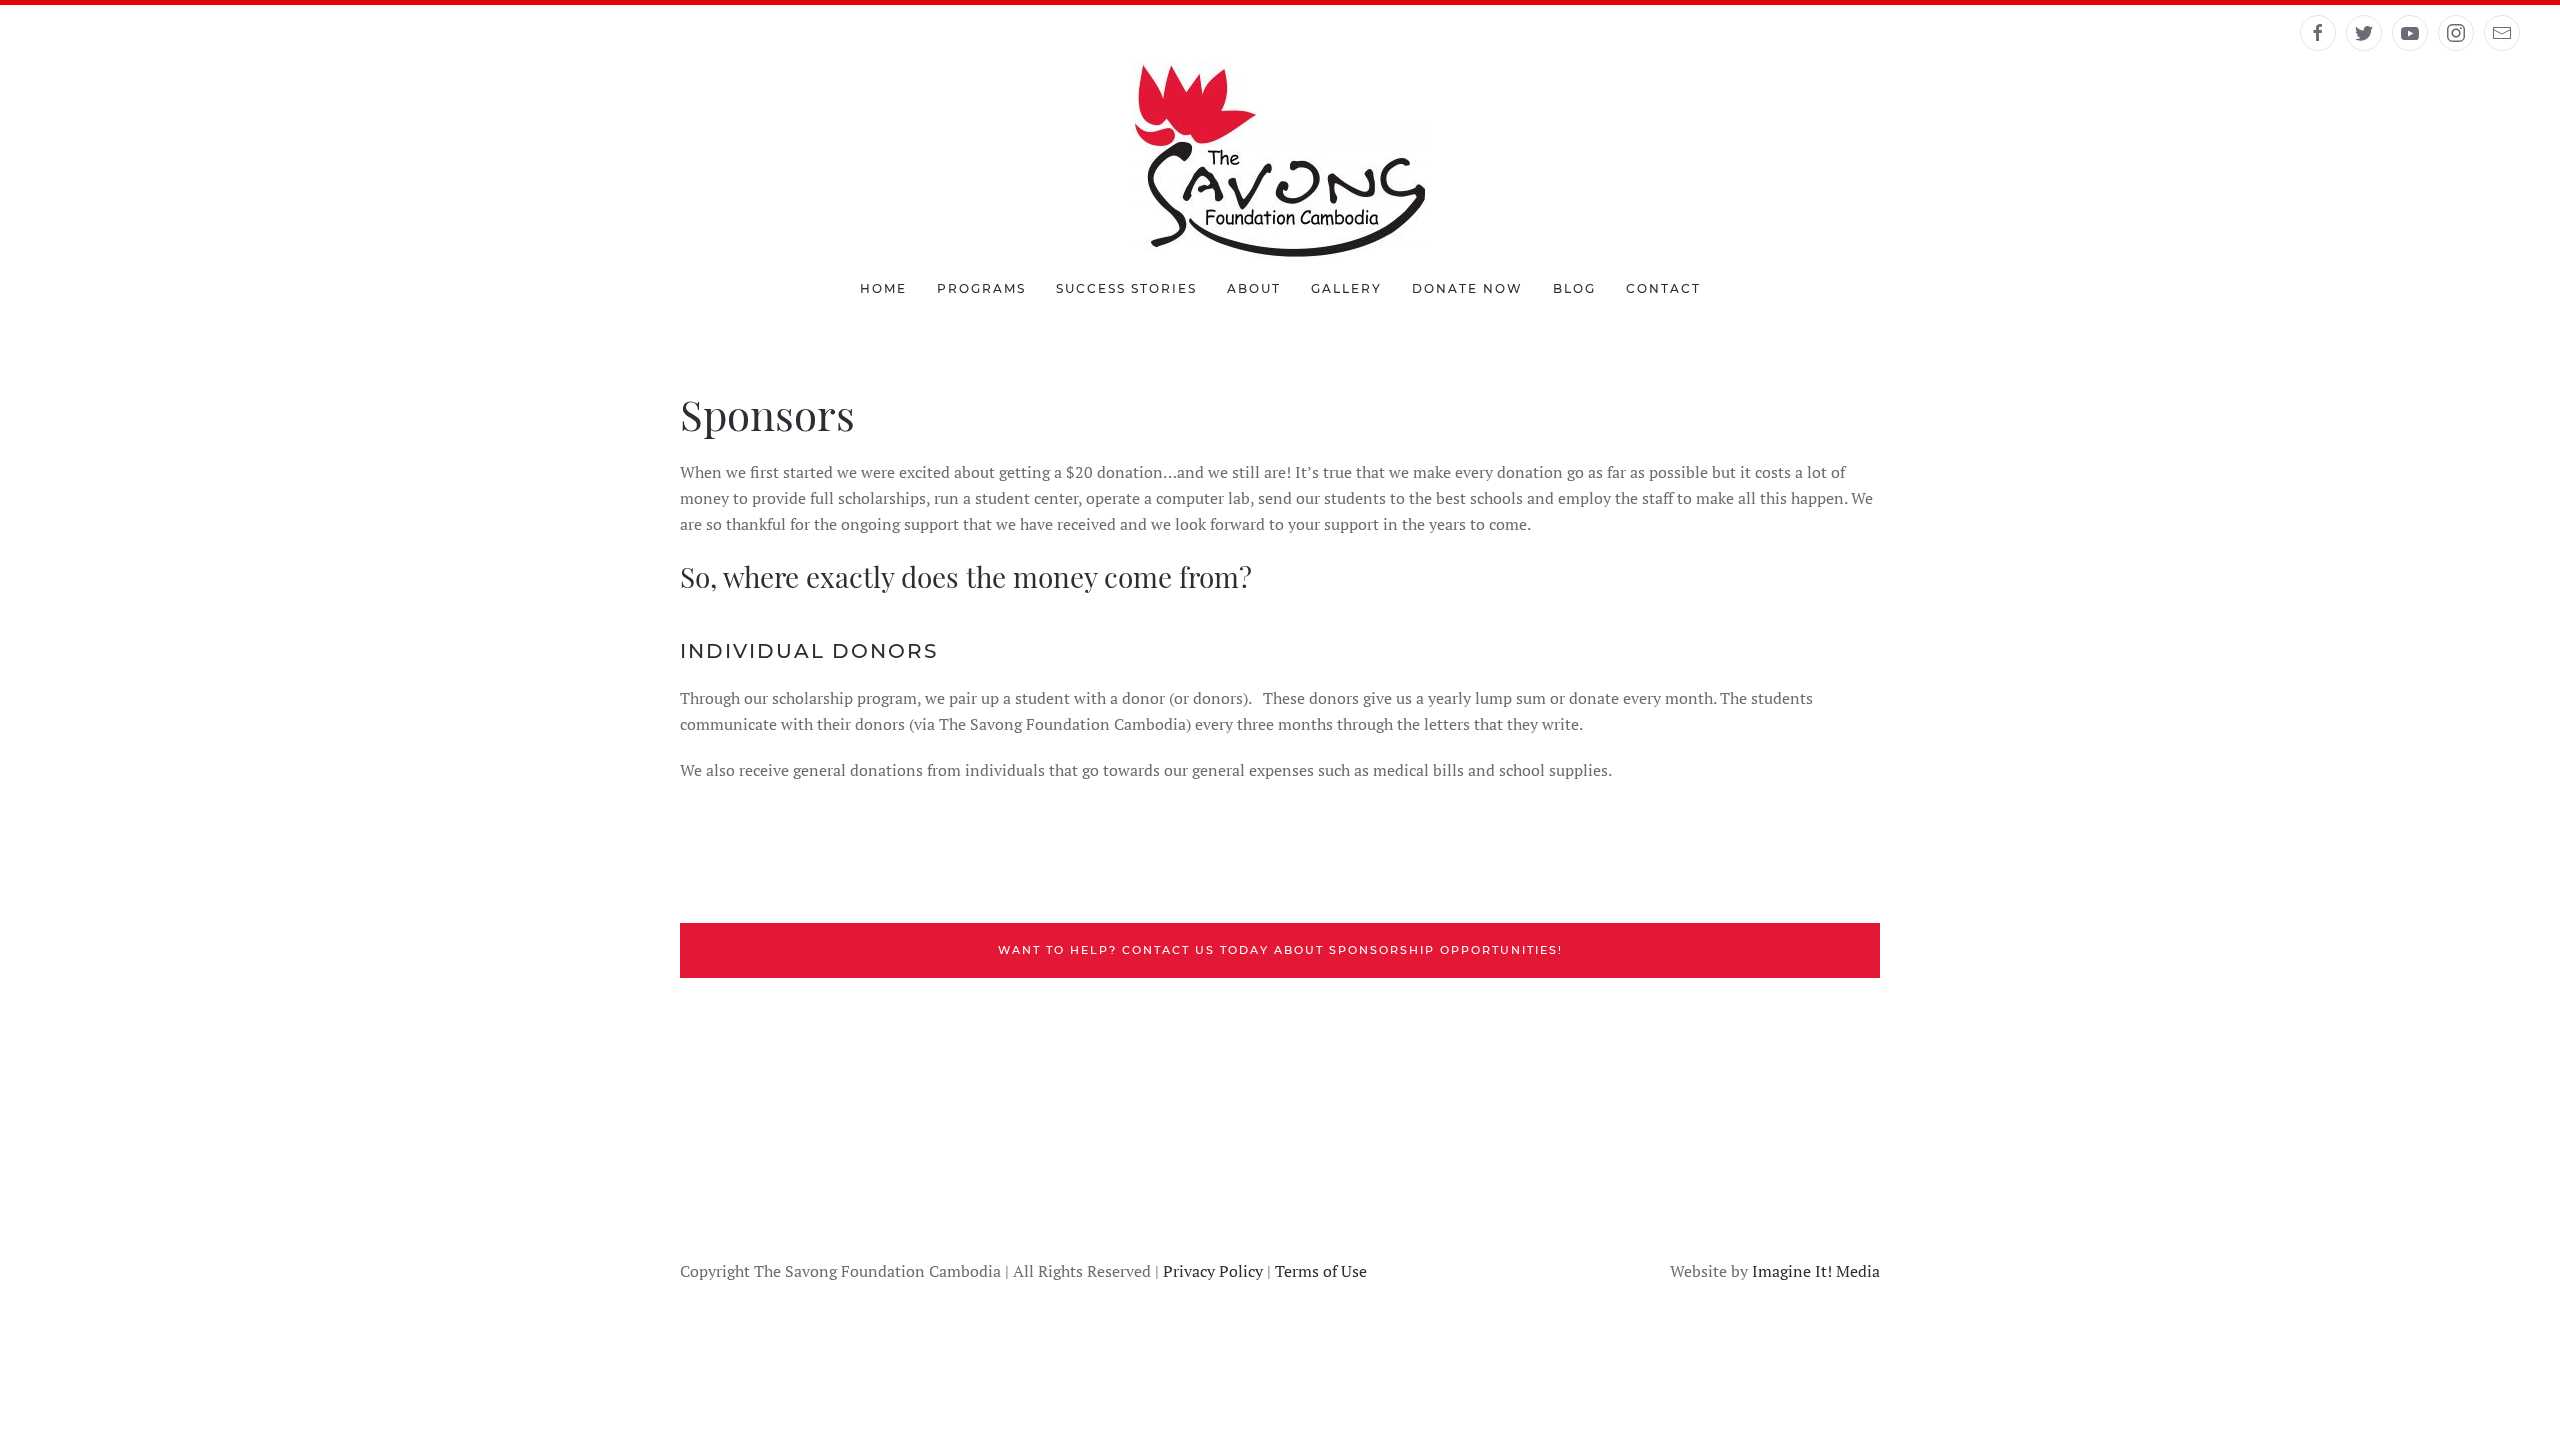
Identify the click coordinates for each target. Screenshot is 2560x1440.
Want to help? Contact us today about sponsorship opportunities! (1280, 950)
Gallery (1346, 288)
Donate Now (1467, 288)
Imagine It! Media (1816, 1271)
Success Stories (1126, 288)
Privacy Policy (1213, 1271)
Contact (1663, 288)
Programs (981, 288)
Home (883, 288)
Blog (1574, 288)
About (1254, 288)
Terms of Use (1321, 1271)
